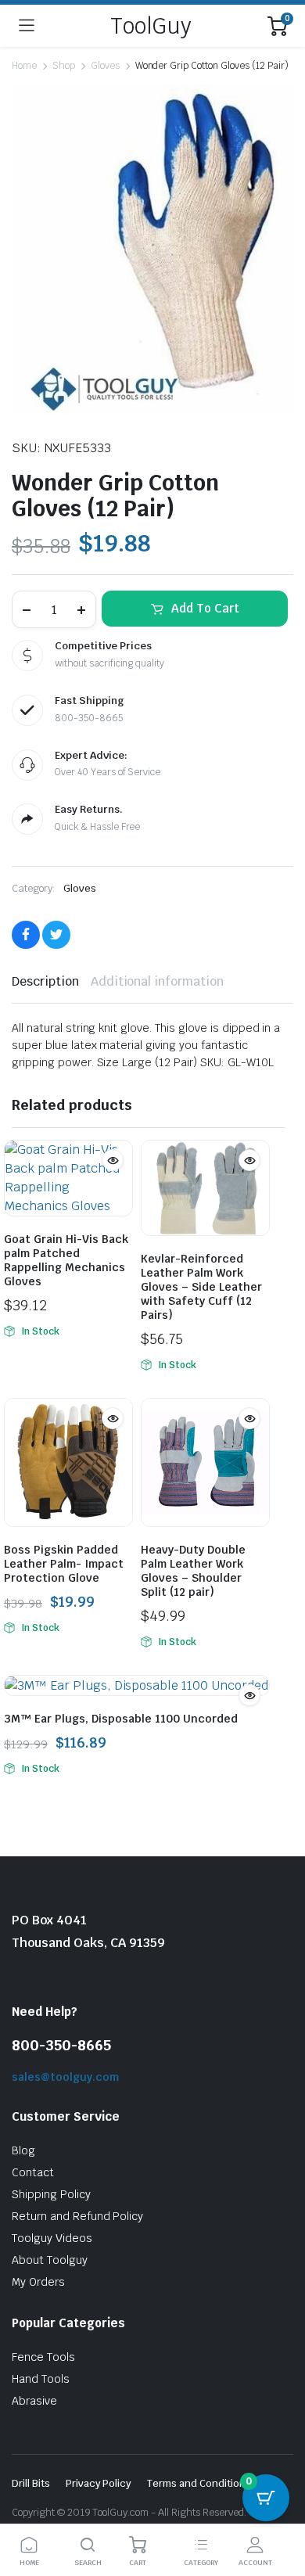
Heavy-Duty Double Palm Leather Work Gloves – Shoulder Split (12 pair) (193, 1571)
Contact (33, 2172)
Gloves (105, 66)
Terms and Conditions (199, 2483)
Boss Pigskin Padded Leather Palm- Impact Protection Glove (64, 1564)
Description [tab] (45, 981)
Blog (23, 2150)
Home (24, 66)
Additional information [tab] (157, 981)
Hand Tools (41, 2379)
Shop (64, 66)
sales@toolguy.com (65, 2077)
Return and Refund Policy (77, 2216)
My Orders (38, 2282)
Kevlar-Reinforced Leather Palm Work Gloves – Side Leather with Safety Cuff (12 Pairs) (201, 1287)
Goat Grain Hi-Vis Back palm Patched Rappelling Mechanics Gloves (66, 1260)
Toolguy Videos (52, 2238)
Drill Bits (31, 2483)
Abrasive (34, 2401)
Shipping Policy (51, 2194)
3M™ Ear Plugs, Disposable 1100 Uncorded (121, 1719)
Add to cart (205, 608)
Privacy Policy (99, 2483)
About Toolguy (50, 2260)
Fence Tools (43, 2357)
